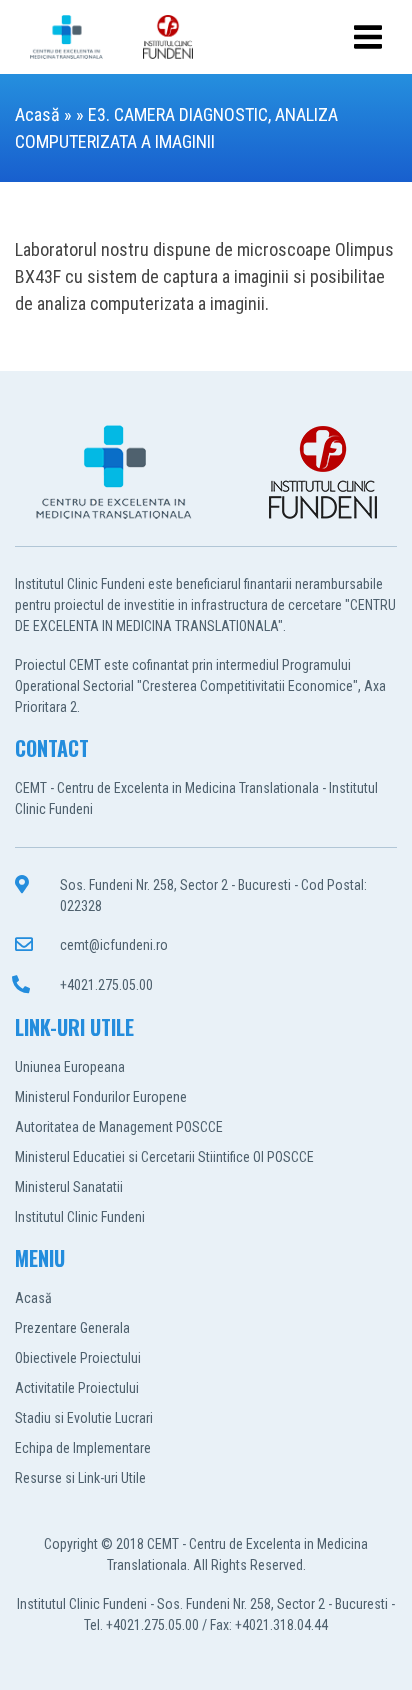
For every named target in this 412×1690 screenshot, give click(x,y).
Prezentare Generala (72, 1328)
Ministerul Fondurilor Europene (101, 1097)
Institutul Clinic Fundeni (80, 1217)
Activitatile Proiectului (77, 1388)
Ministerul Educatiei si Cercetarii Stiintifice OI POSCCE (164, 1157)
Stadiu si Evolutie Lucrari (84, 1418)
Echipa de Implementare (83, 1448)
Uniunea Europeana (70, 1067)
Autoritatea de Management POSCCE (119, 1127)
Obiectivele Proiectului (78, 1358)
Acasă (37, 114)
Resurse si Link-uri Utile (80, 1478)
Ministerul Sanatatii (69, 1187)
